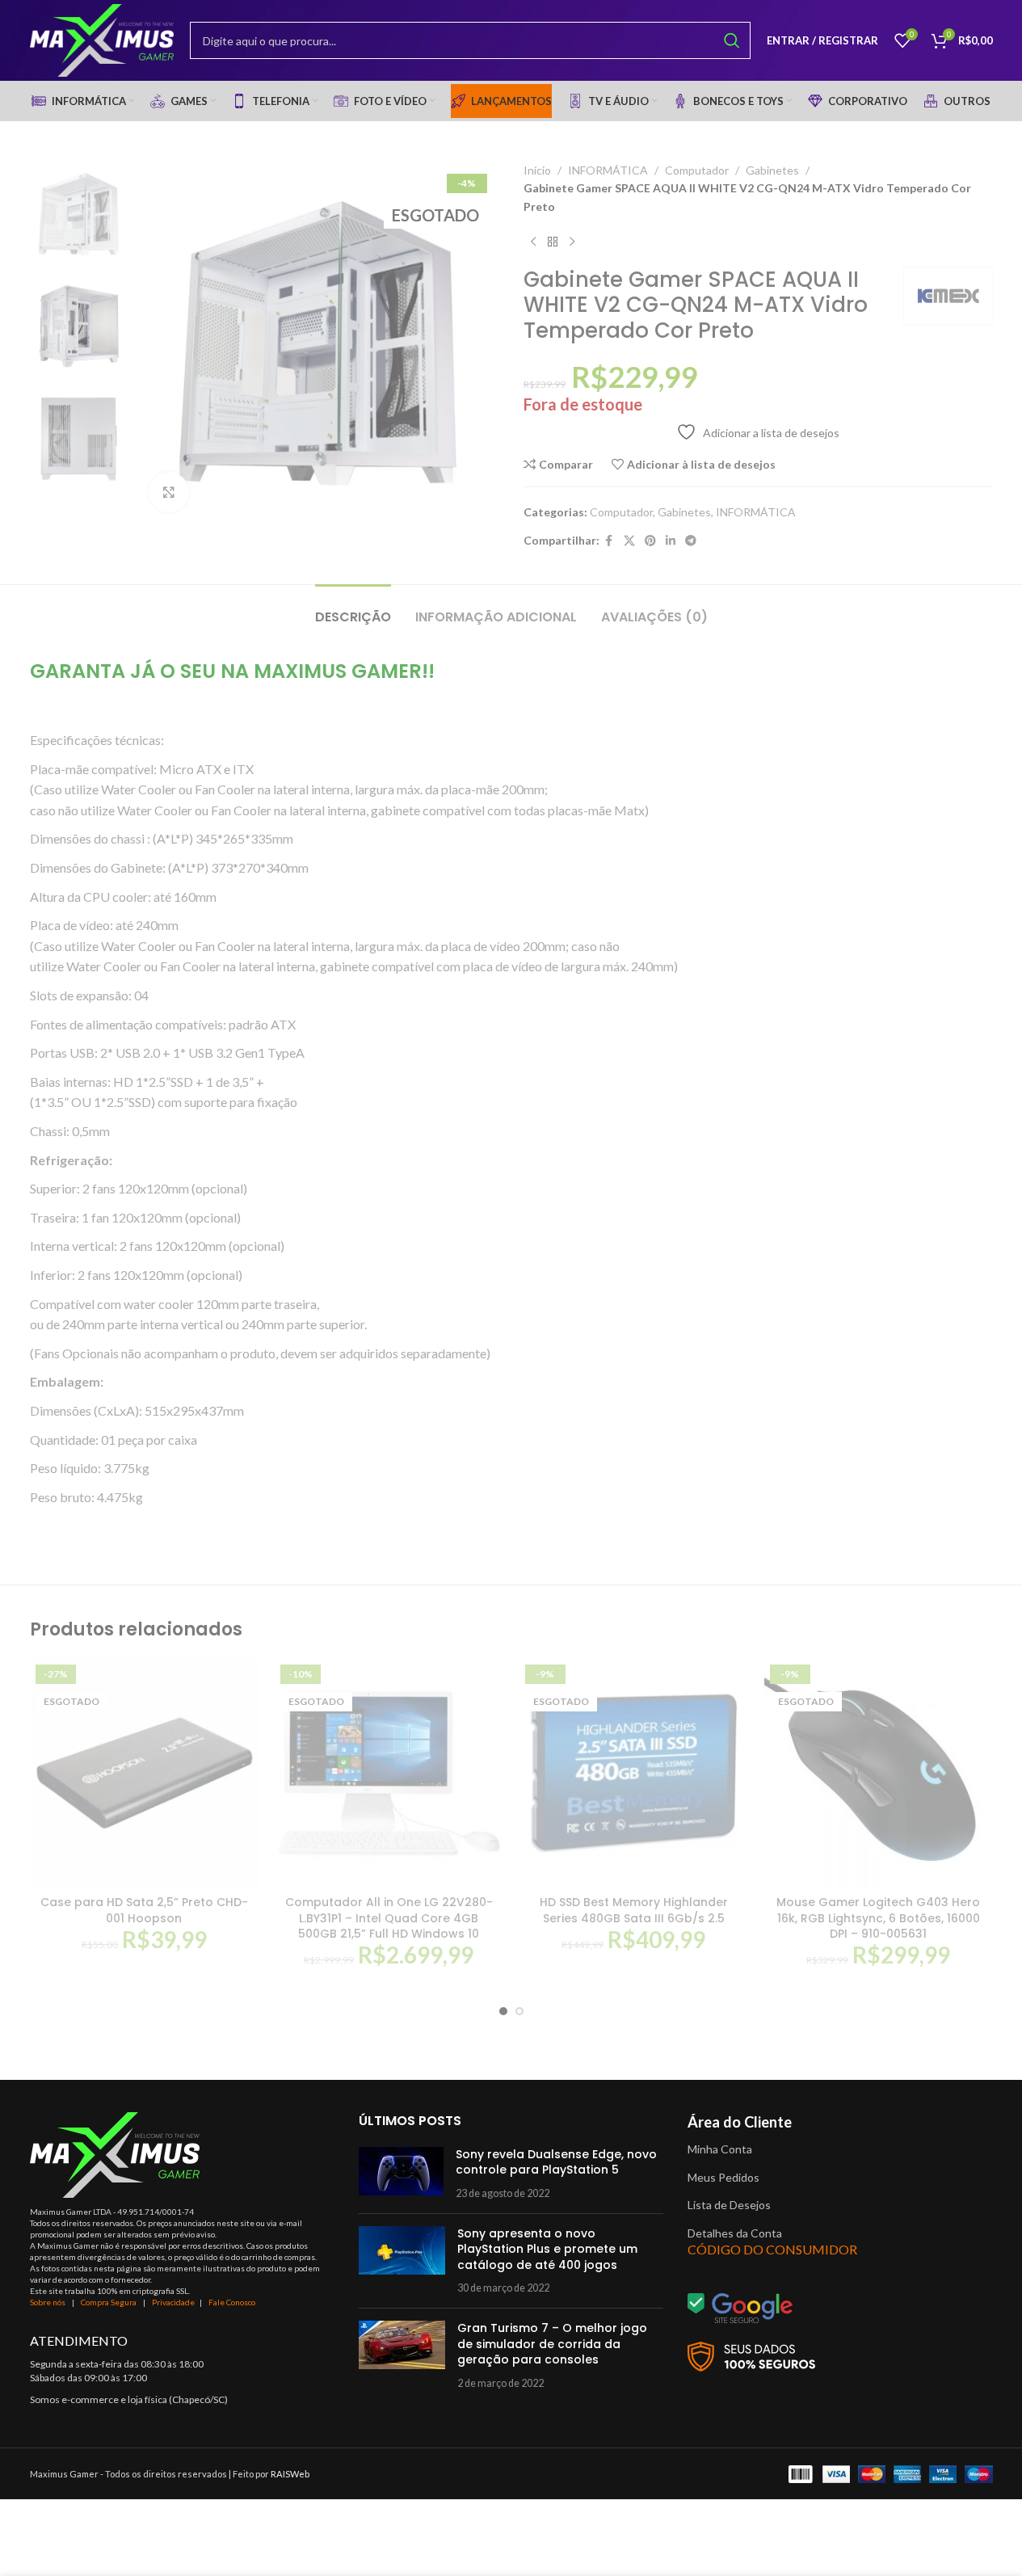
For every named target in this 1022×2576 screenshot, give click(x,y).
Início (537, 170)
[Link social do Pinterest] (650, 541)
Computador (697, 170)
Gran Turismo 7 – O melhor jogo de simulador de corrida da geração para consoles (552, 2344)
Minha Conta (720, 2149)
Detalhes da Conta (735, 2233)
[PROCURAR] (732, 40)
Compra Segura (109, 2302)
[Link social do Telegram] (691, 541)
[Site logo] (102, 39)
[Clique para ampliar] (169, 492)
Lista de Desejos (729, 2205)
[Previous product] (533, 242)
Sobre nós (48, 2302)
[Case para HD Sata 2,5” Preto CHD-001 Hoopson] (144, 1773)
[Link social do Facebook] (609, 541)
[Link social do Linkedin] (671, 541)
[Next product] (572, 242)
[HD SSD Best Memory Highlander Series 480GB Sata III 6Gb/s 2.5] (634, 1773)
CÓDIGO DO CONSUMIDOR (772, 2249)
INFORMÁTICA (608, 170)
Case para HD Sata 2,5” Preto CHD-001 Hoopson (144, 1910)
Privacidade (173, 2302)
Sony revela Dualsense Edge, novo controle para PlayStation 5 (556, 2162)
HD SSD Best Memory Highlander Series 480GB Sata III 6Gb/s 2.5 (634, 1910)
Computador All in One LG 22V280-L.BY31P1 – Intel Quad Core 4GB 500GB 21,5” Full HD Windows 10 (389, 1918)
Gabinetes (772, 170)
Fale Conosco (232, 2302)
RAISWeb (290, 2474)
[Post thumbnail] (401, 2174)
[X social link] (629, 541)
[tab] (353, 609)
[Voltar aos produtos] (553, 242)
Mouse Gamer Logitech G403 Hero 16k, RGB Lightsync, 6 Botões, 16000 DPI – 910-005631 (878, 1918)
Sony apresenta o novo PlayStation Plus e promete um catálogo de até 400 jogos (547, 2249)
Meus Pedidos (723, 2177)
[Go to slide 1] (503, 2011)
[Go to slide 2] (519, 2011)
